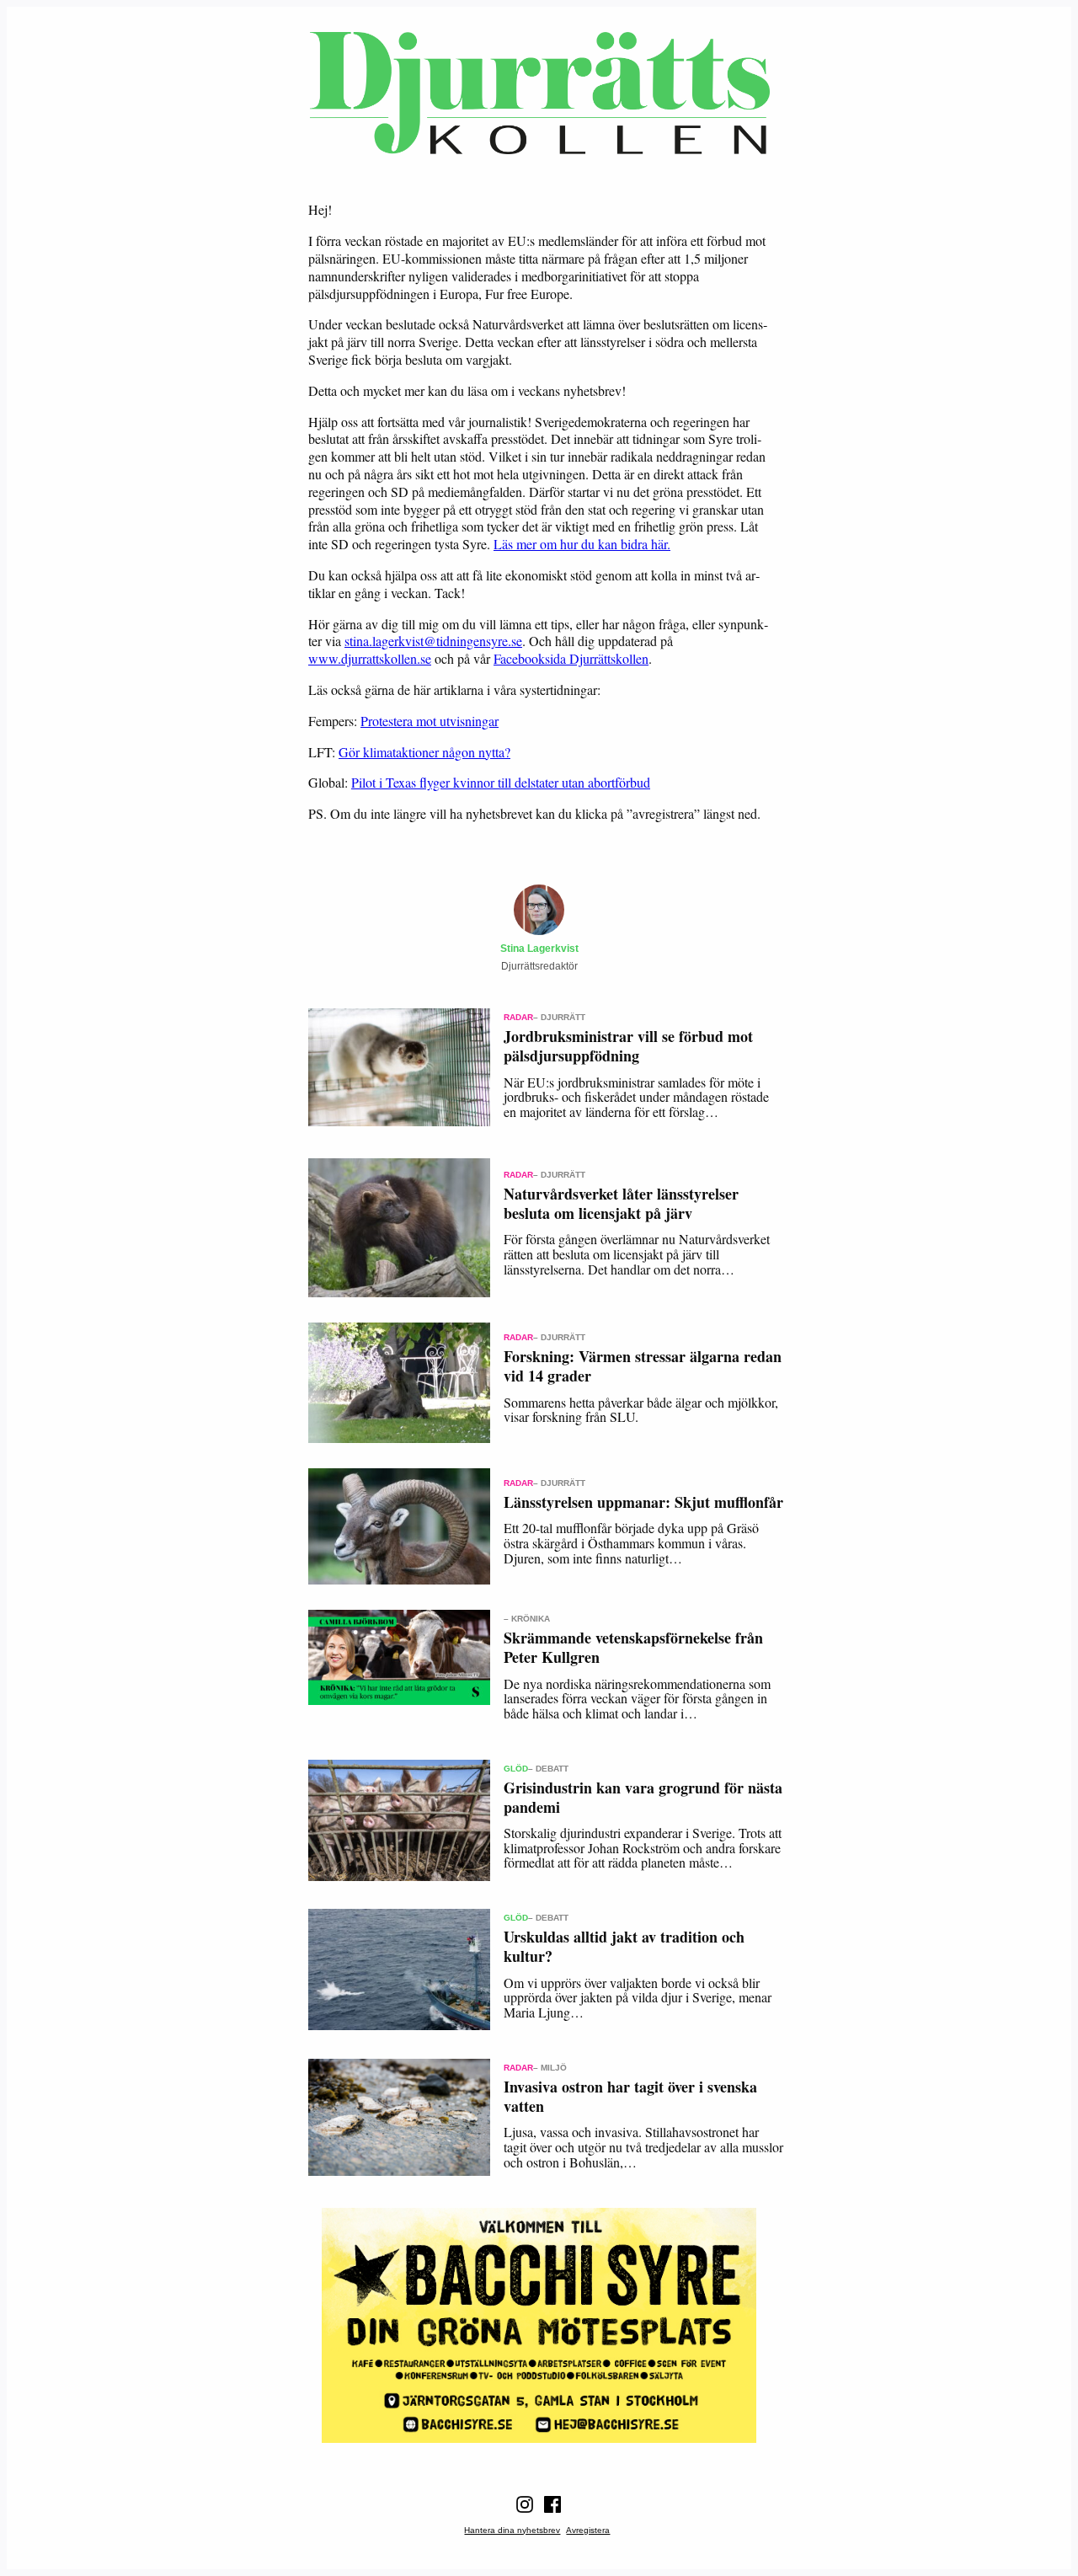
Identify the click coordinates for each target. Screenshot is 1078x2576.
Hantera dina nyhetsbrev (512, 2530)
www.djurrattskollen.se (370, 658)
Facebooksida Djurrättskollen (571, 658)
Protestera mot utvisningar (430, 721)
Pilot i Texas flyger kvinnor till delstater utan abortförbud (501, 782)
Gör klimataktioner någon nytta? (424, 752)
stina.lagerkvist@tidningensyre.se (433, 641)
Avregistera (588, 2530)
